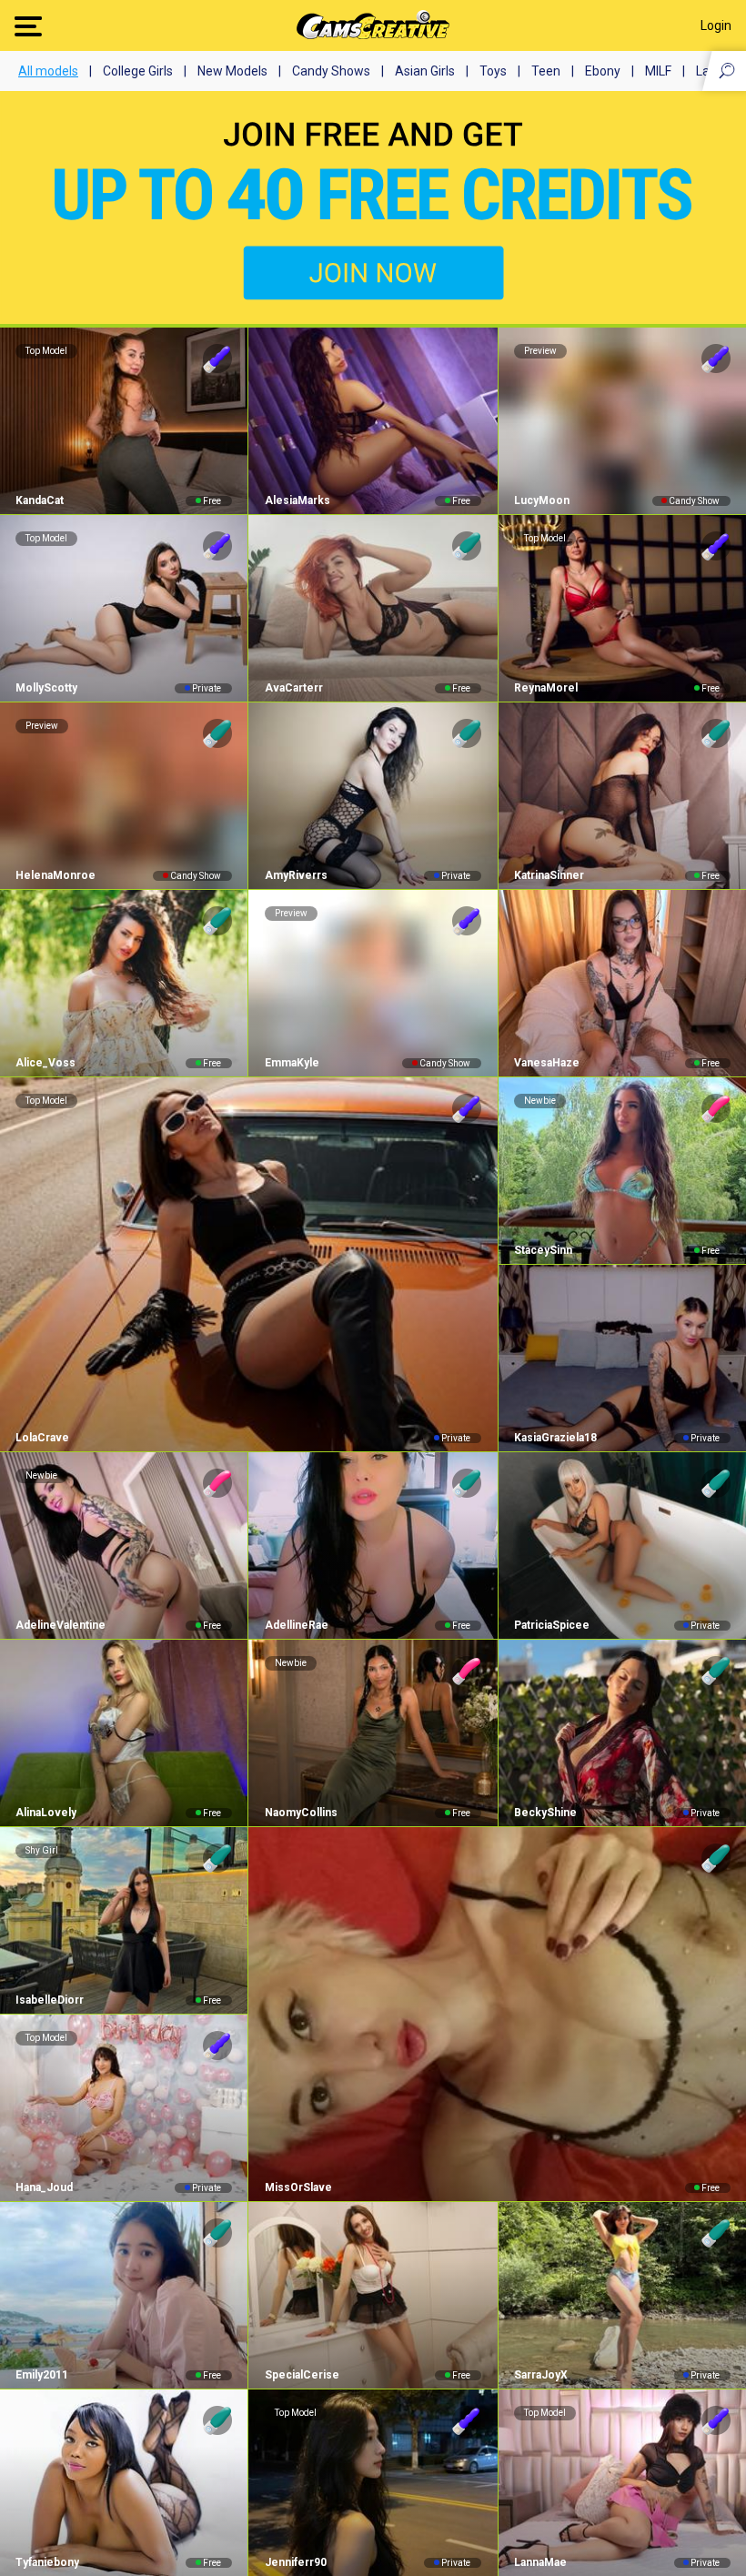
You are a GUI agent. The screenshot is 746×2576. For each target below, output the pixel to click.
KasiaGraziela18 (555, 1438)
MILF (658, 71)
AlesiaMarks (297, 500)
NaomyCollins (301, 1813)
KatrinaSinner (549, 875)
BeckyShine (545, 1813)
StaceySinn (543, 1250)
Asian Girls (425, 71)
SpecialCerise (302, 2375)
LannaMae (540, 2562)
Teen (546, 71)
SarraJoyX (541, 2375)
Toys (493, 71)
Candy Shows (331, 71)
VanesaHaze (547, 1063)
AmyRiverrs (296, 875)
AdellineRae (296, 1625)
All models (48, 71)
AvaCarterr (293, 688)
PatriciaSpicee (552, 1625)
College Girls (138, 71)
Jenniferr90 (295, 2562)
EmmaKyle (292, 1063)
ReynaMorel (546, 688)
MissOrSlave (298, 2187)
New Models (232, 71)
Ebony (603, 71)
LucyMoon (542, 500)
